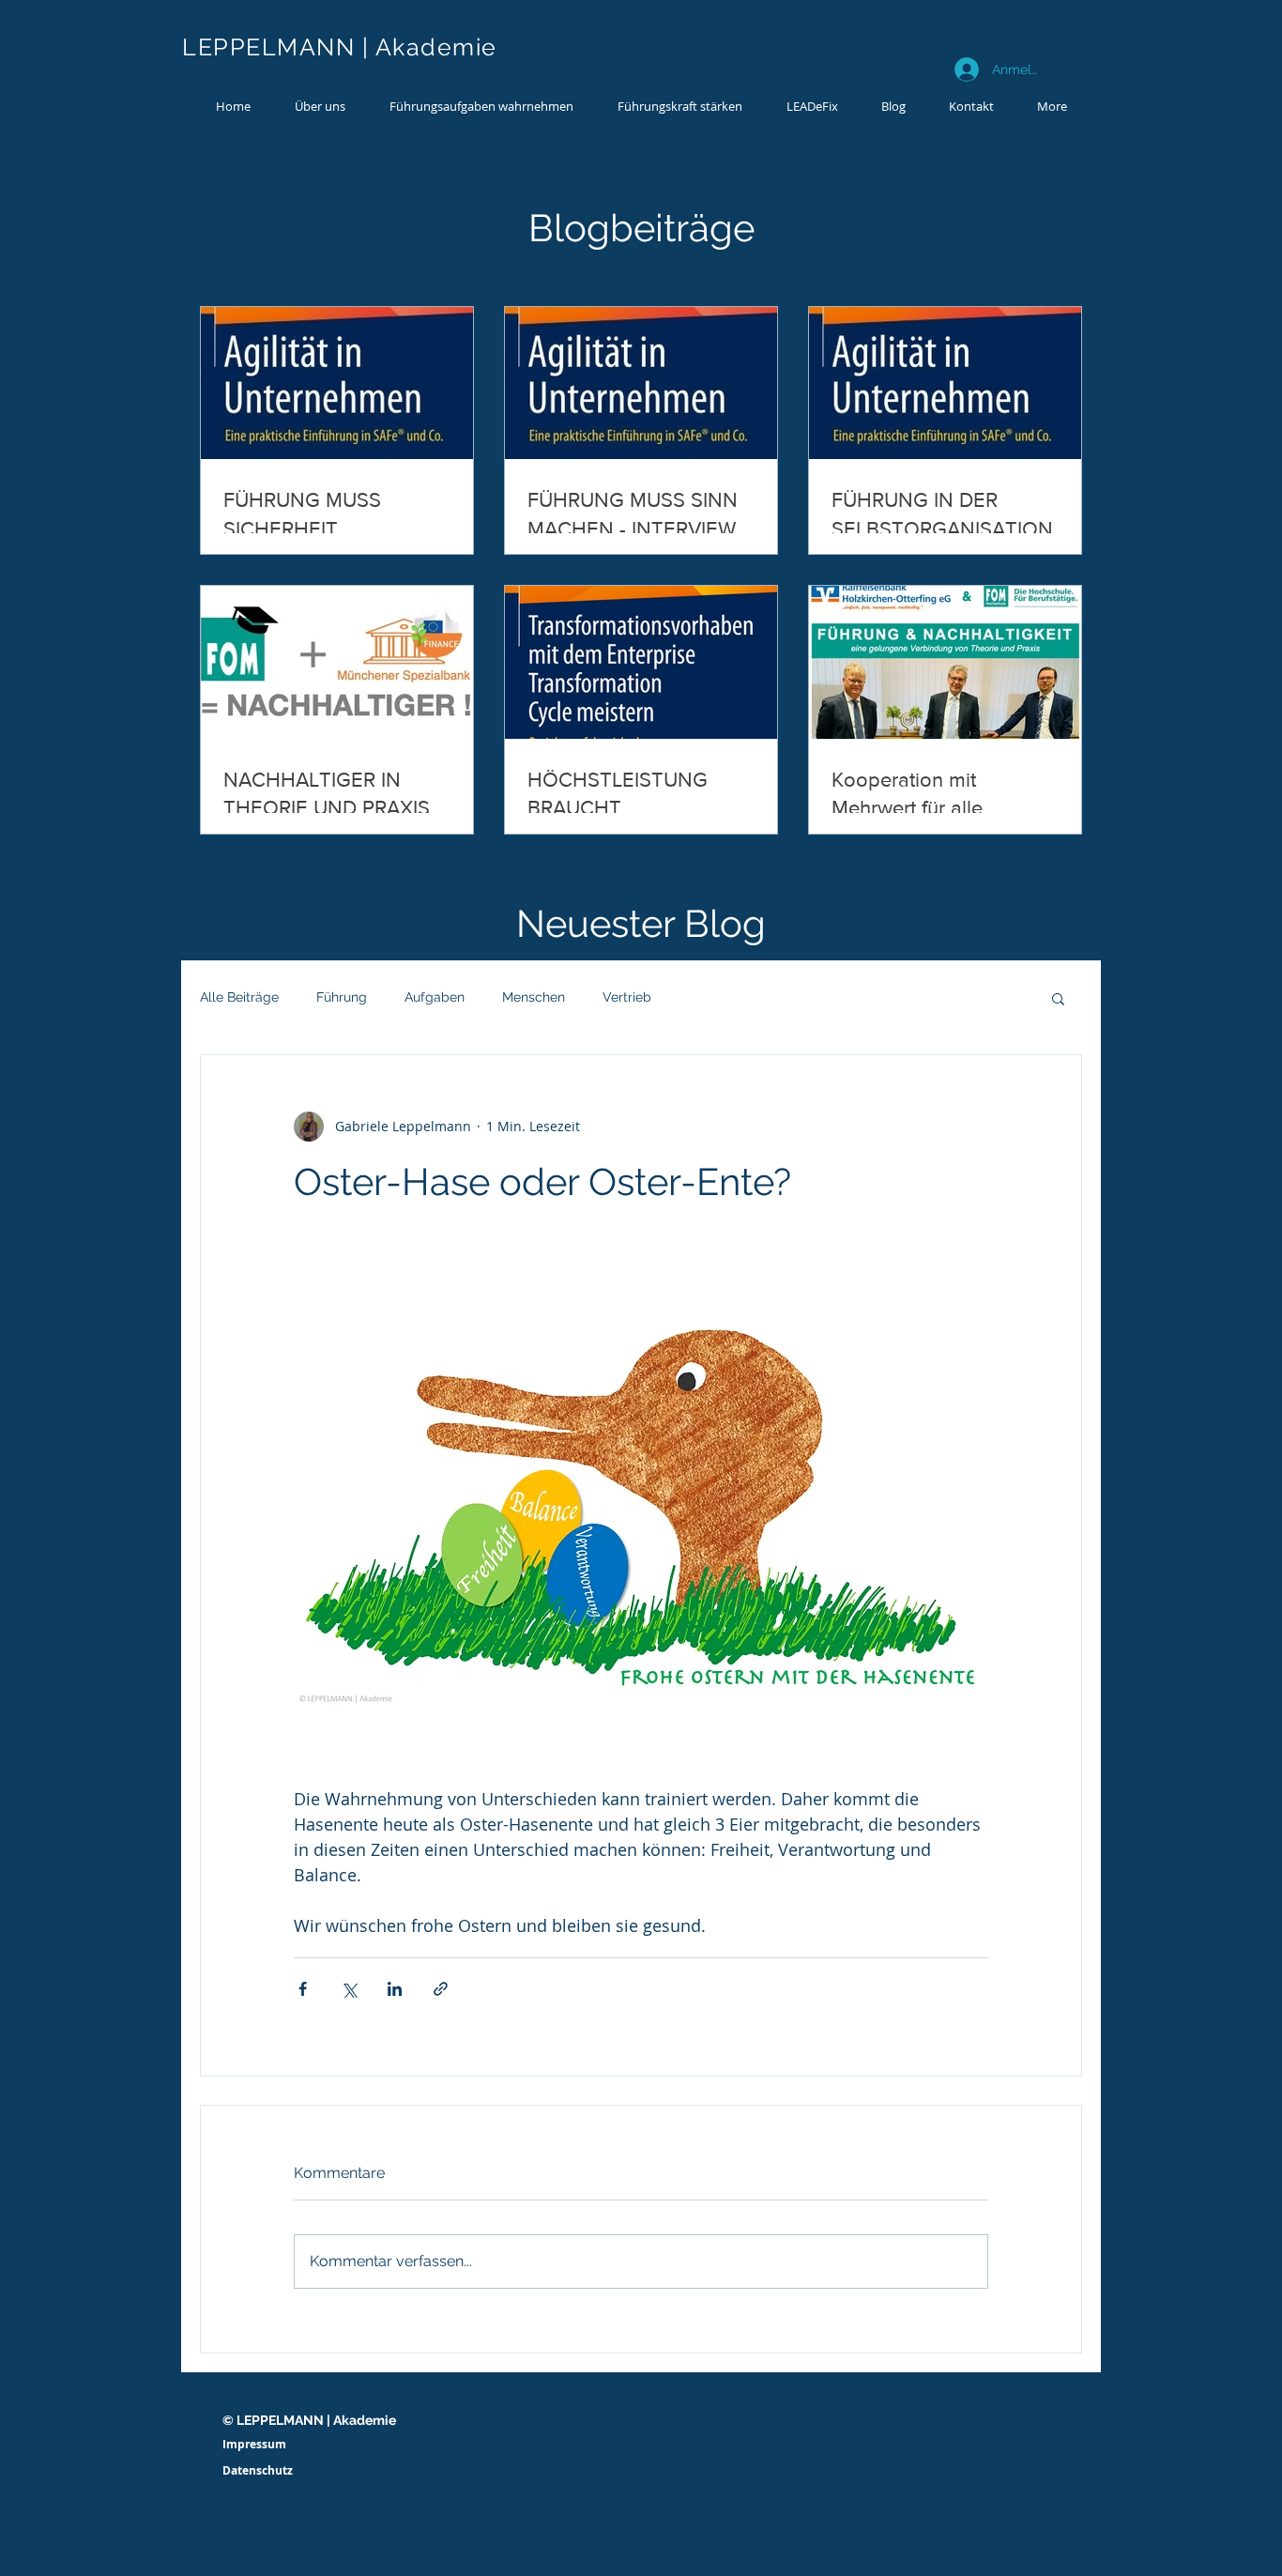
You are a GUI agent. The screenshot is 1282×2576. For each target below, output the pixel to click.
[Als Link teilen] (441, 1989)
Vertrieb (627, 997)
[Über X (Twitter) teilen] (349, 1989)
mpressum (256, 2444)
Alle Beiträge (239, 997)
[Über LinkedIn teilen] (395, 1989)
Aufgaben (435, 997)
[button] (481, 106)
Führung (342, 997)
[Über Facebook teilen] (303, 1989)
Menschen (534, 997)
